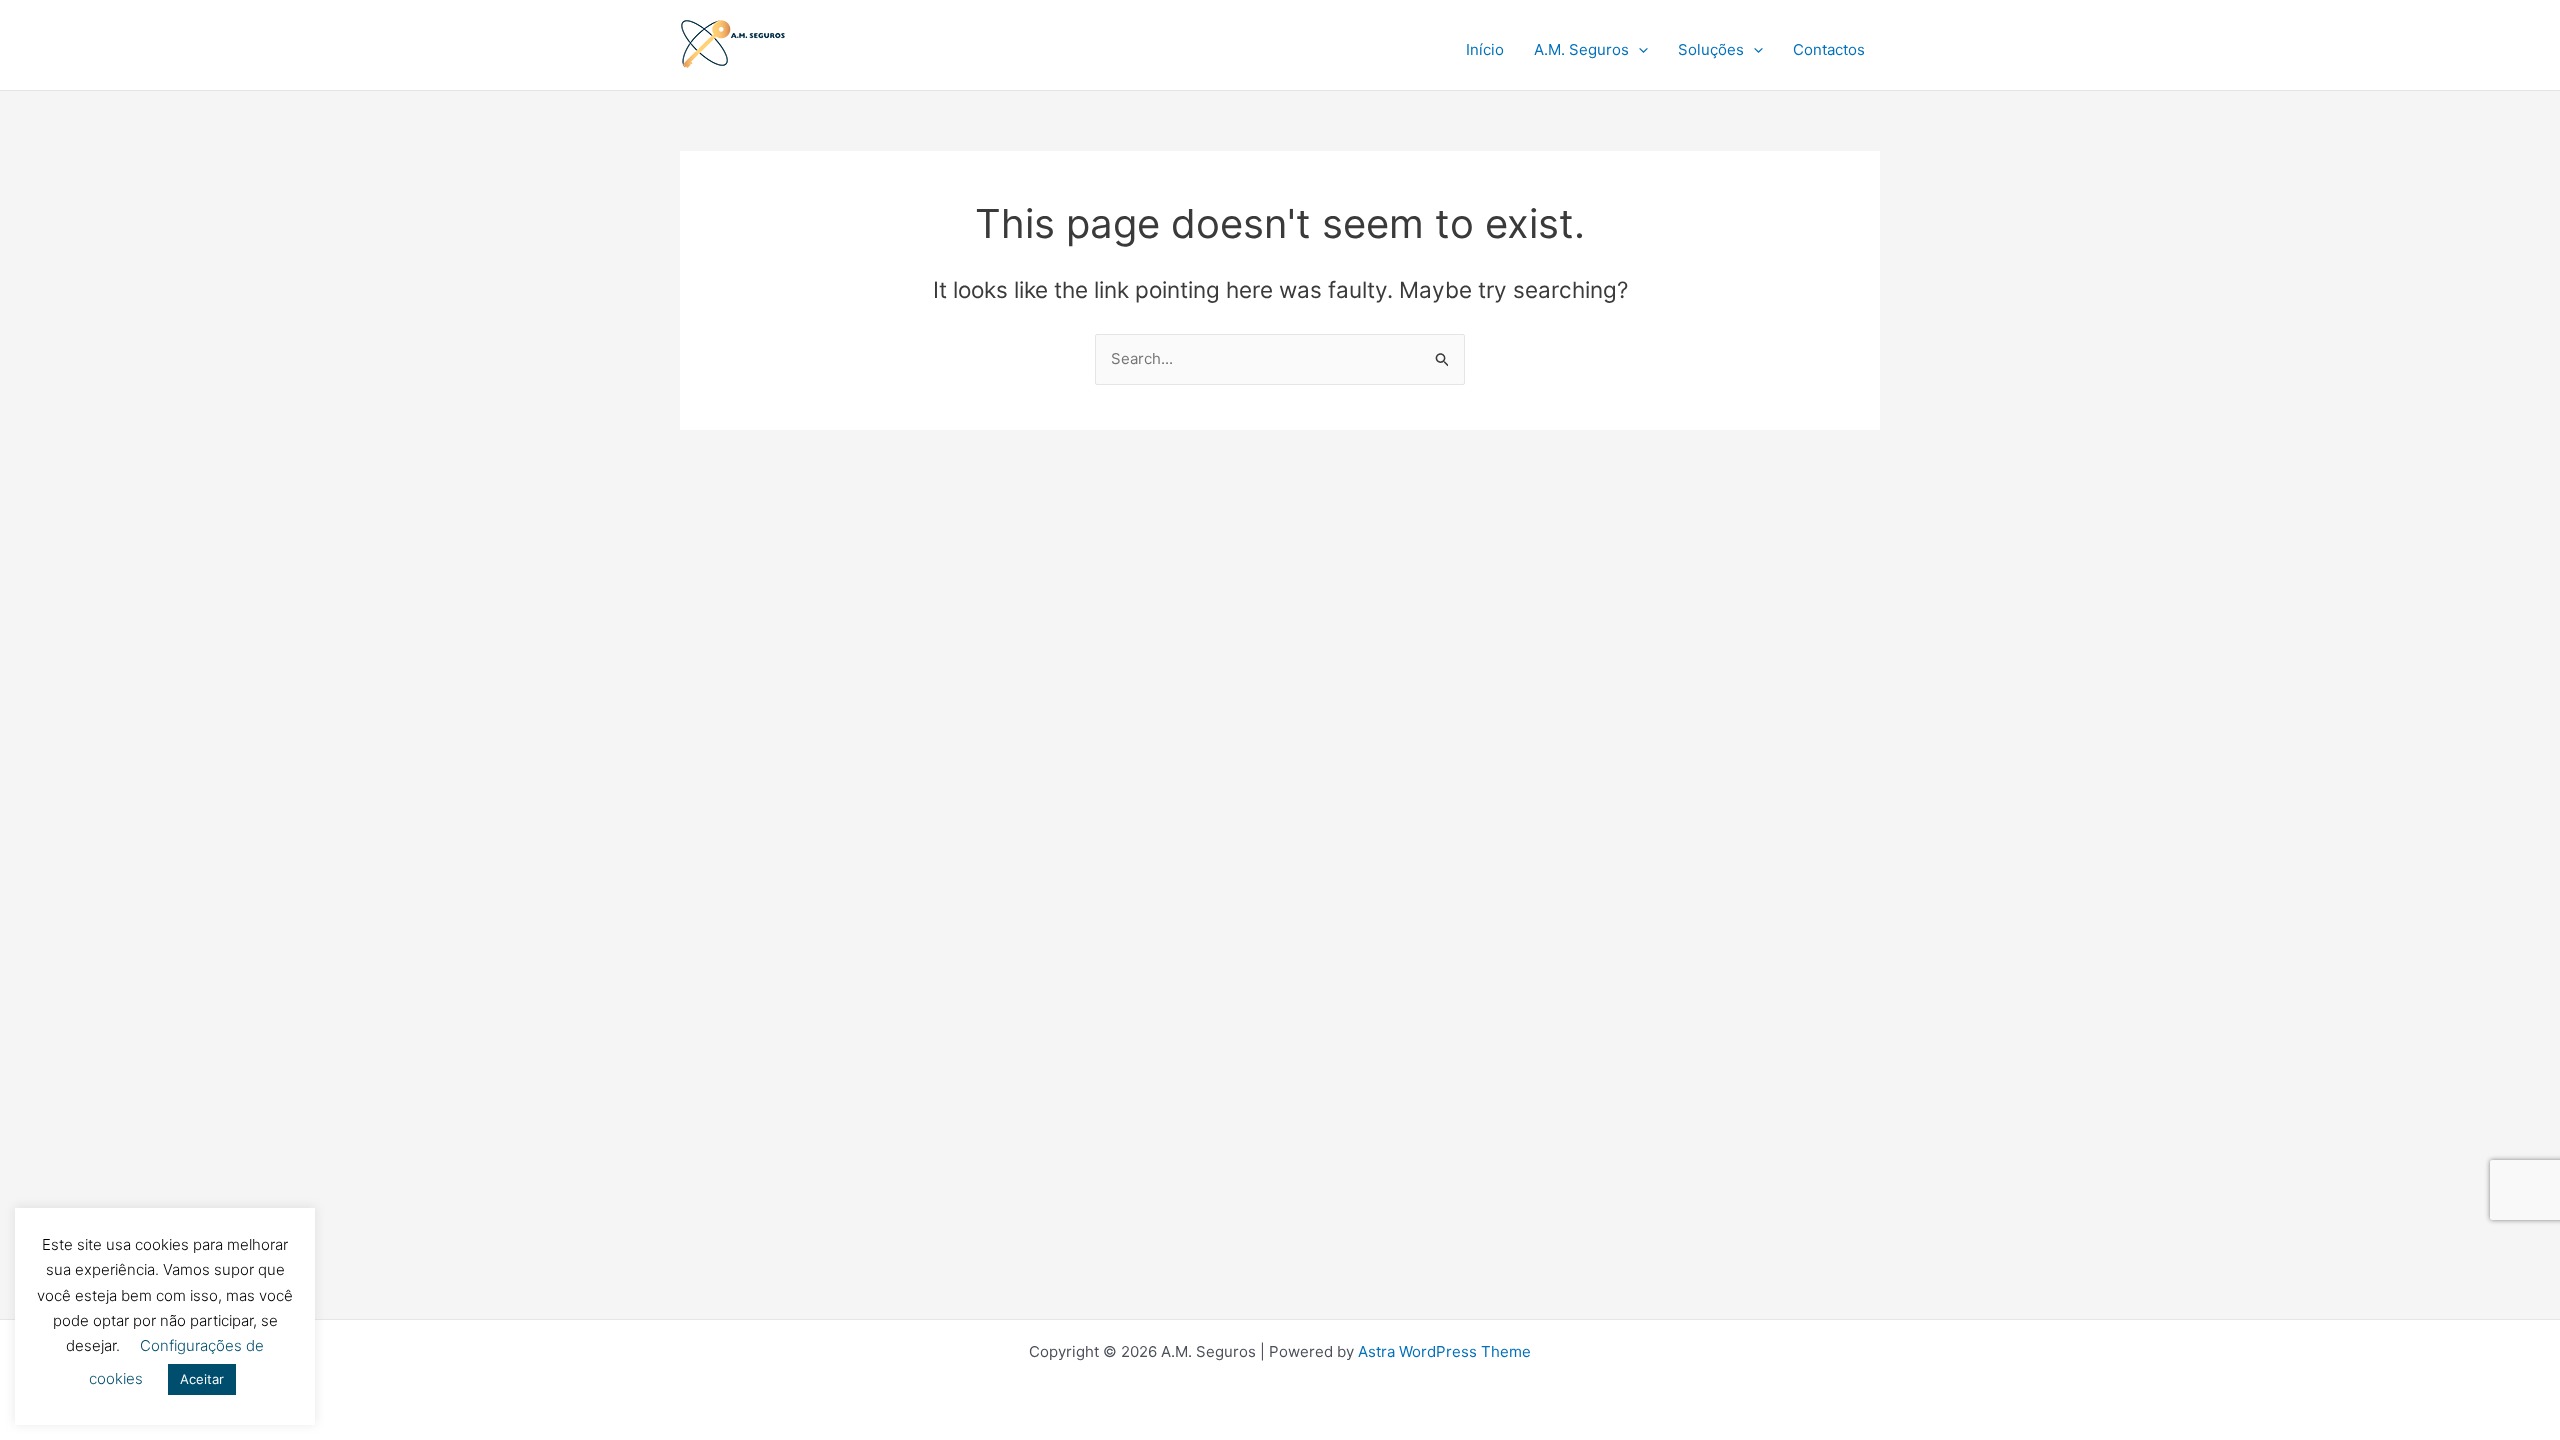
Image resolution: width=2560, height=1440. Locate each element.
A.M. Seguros (1581, 49)
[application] (1638, 50)
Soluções (1711, 49)
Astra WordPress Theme (1444, 1351)
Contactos (1829, 49)
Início (1485, 49)
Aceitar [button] (202, 1379)
